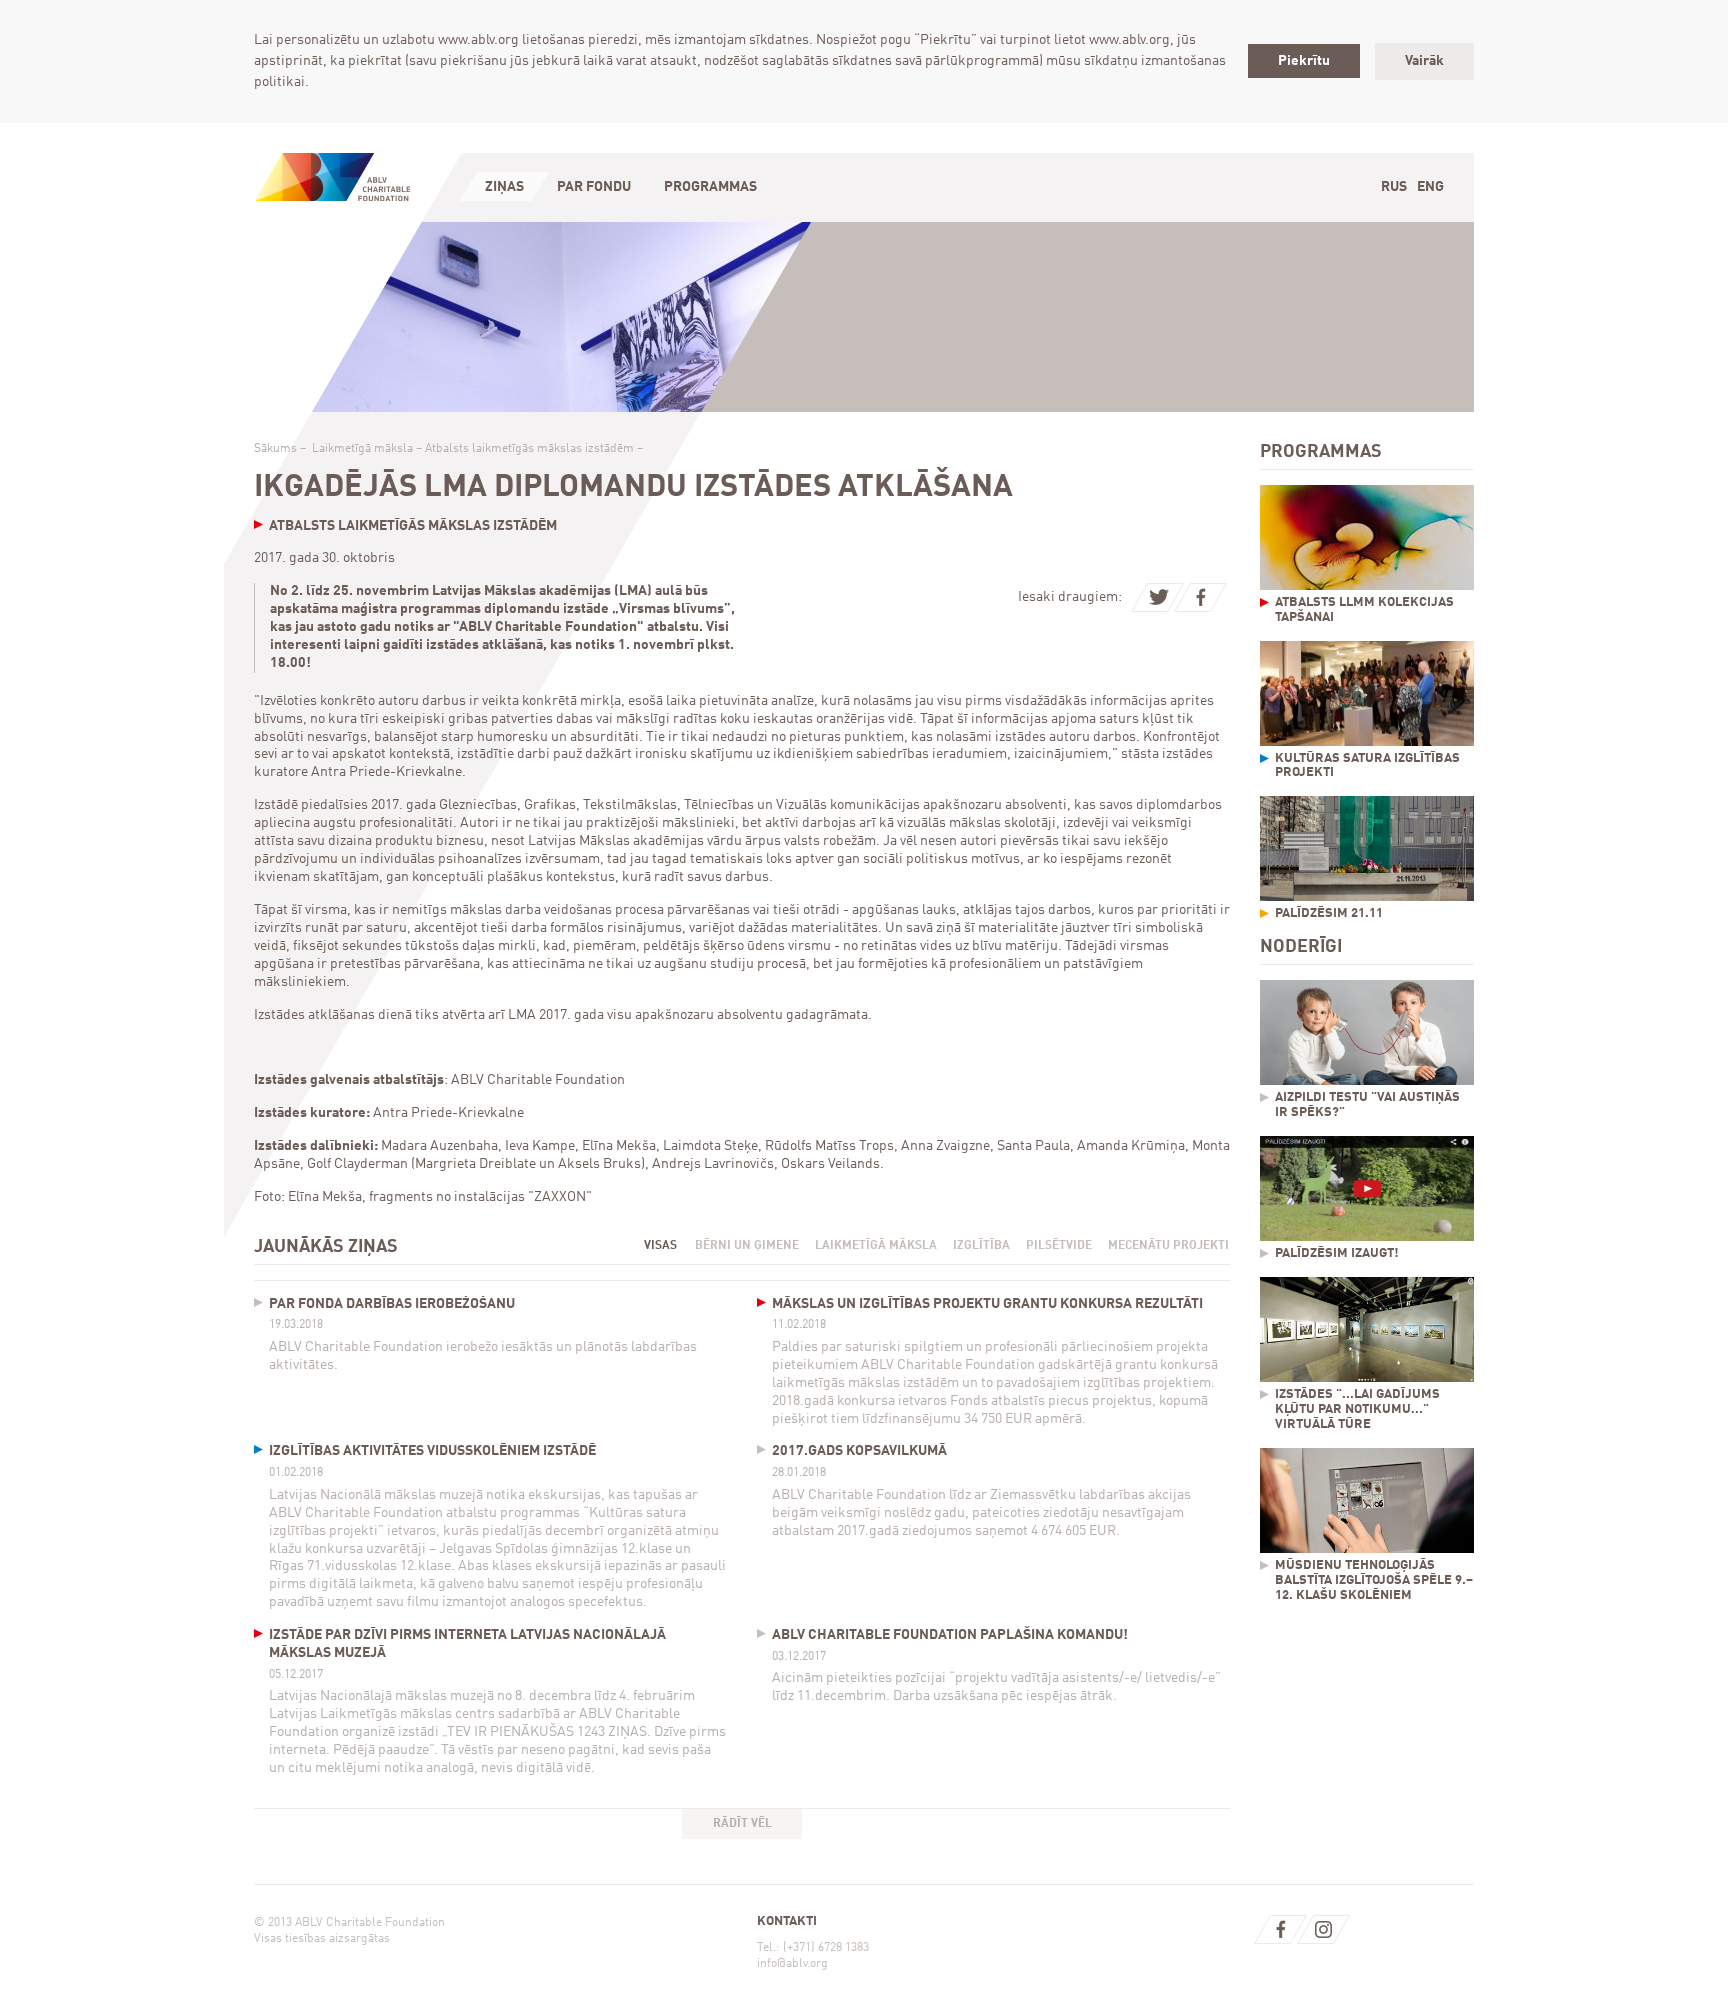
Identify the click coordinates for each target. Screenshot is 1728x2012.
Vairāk (1424, 61)
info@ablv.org (792, 1964)
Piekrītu (1304, 61)
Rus (1394, 187)
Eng (1430, 187)
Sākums (275, 449)
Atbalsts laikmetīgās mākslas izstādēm (529, 449)
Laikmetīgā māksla (362, 449)
